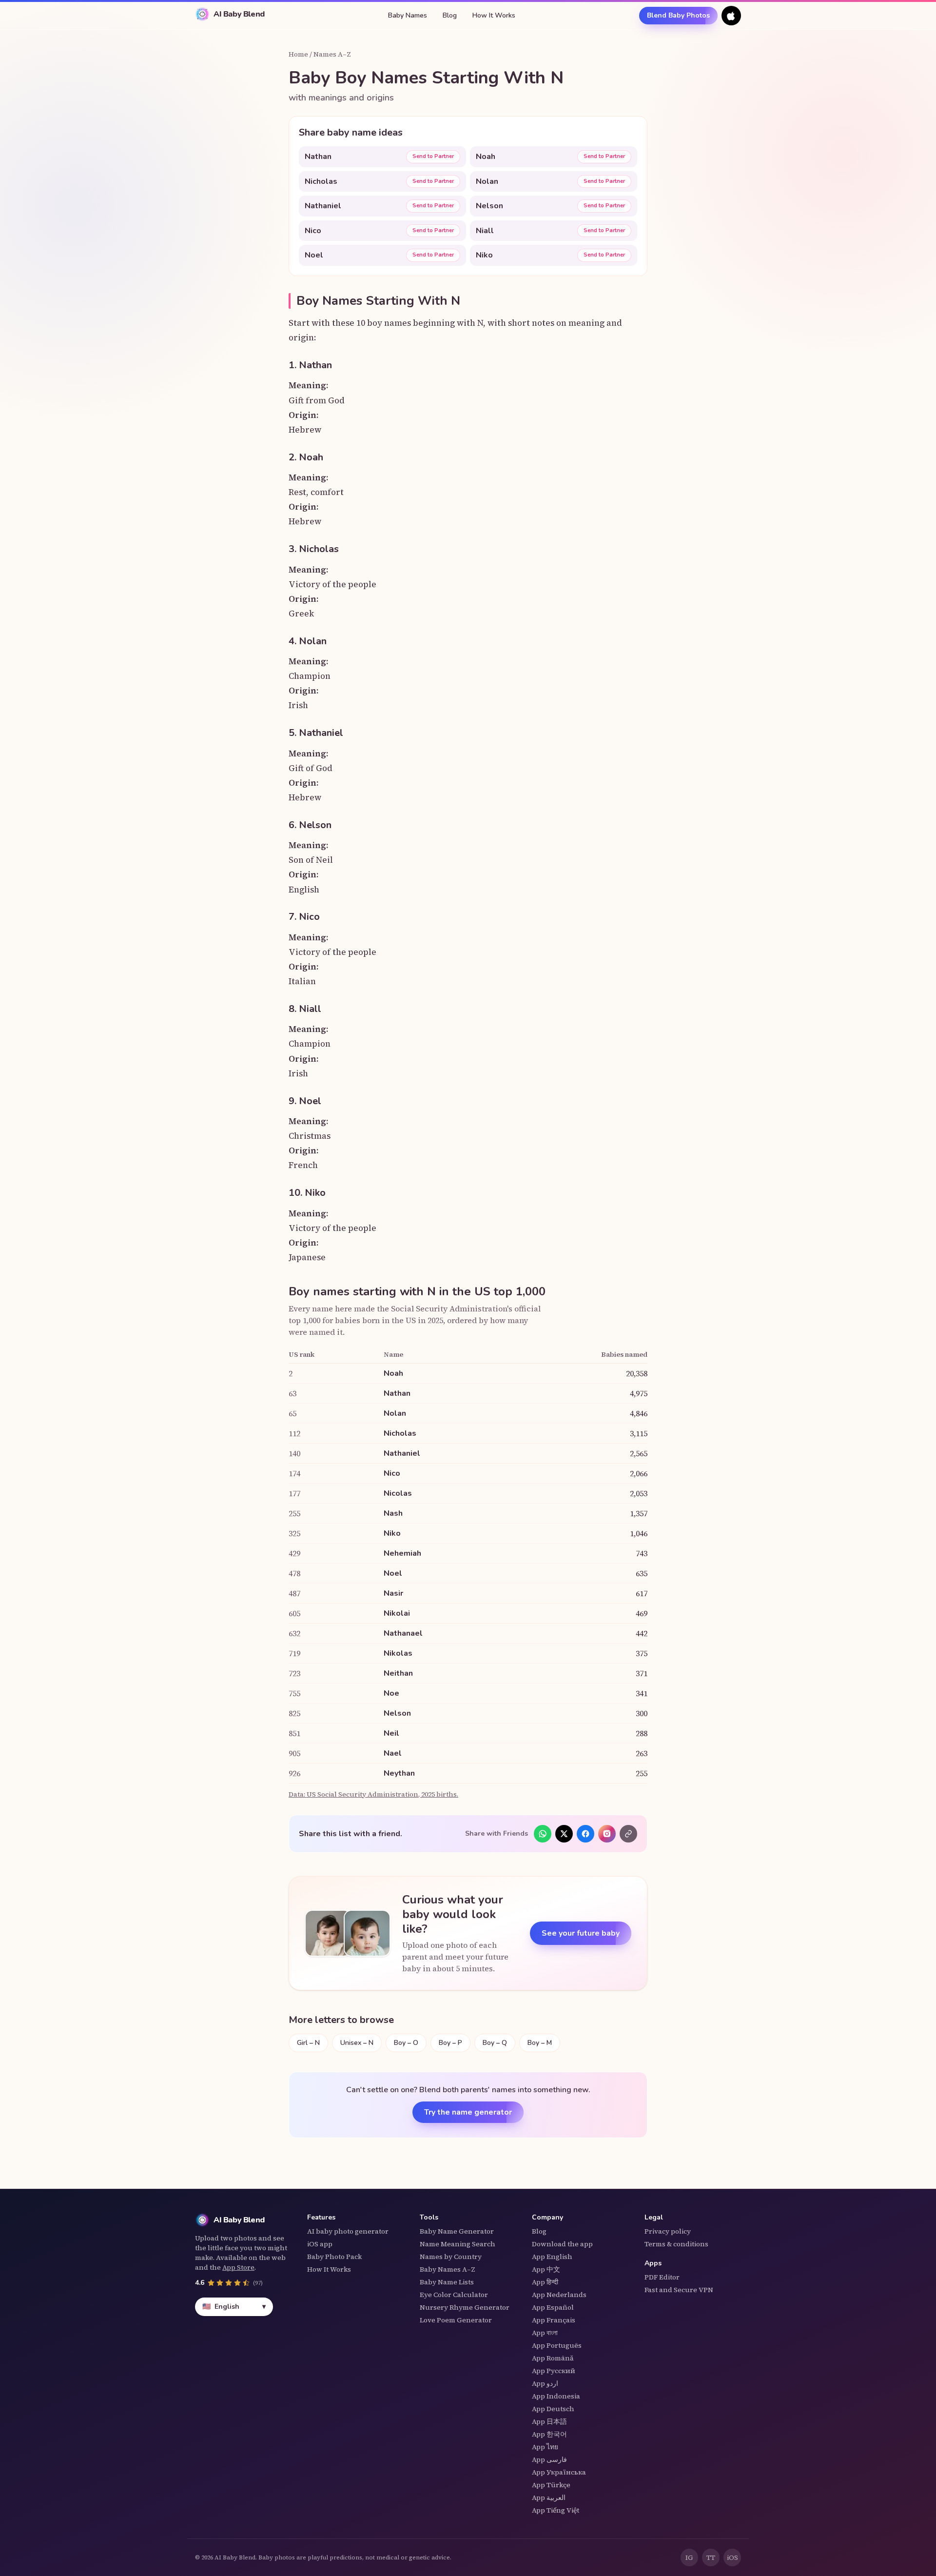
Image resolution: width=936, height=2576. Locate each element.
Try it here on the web (468, 1374)
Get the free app (468, 1334)
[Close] (563, 1211)
